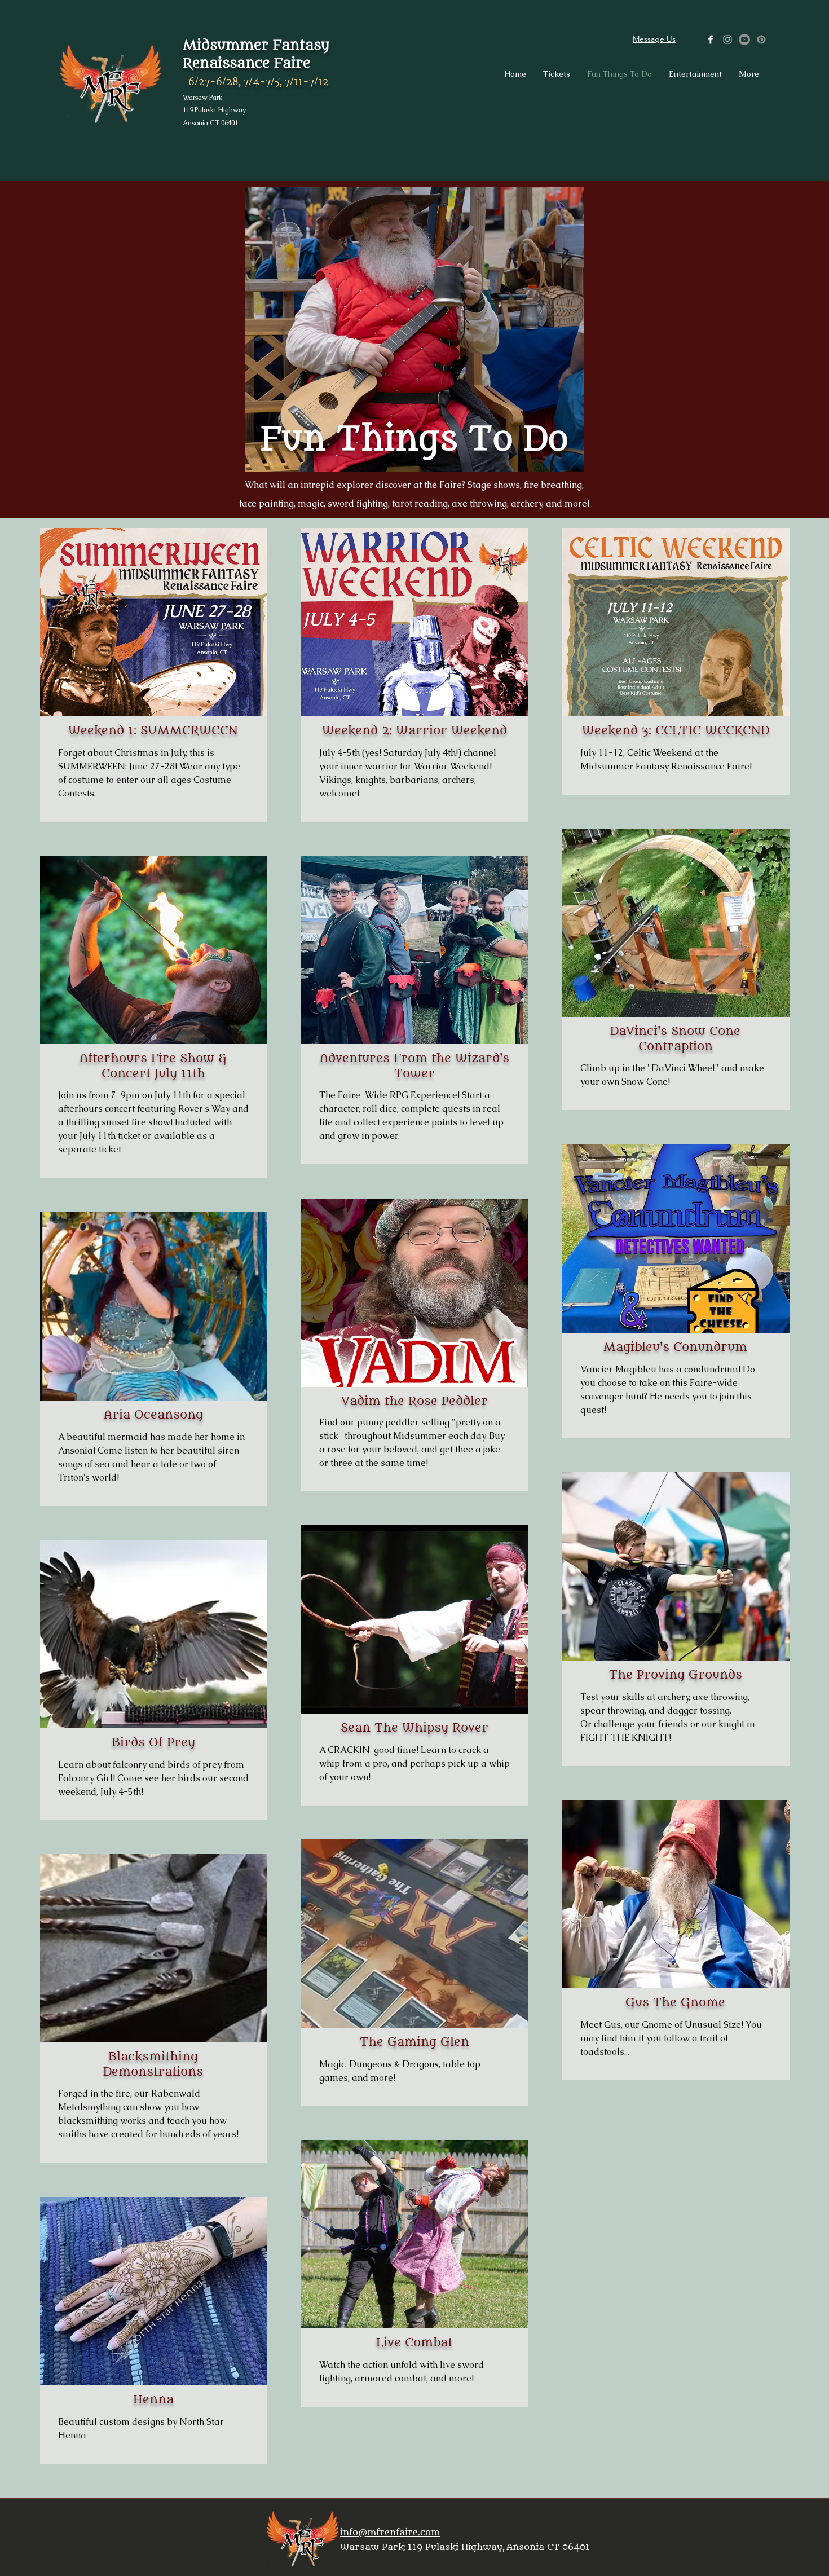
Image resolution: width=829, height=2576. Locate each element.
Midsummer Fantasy (256, 45)
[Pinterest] (761, 39)
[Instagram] (727, 39)
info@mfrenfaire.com (390, 2533)
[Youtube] (744, 39)
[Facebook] (711, 39)
